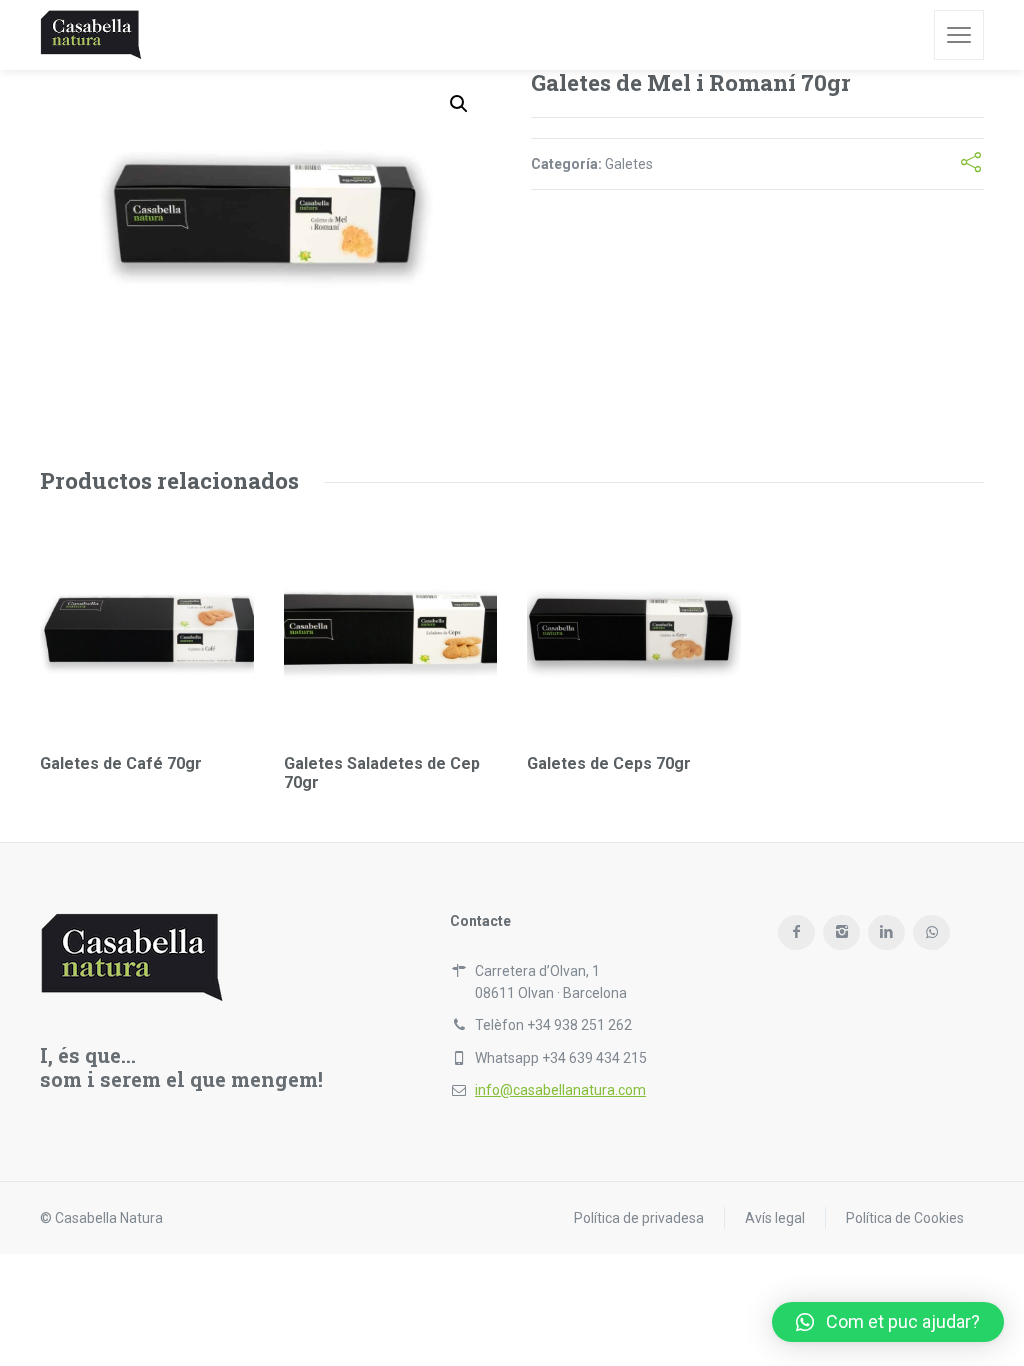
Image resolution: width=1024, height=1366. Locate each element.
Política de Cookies (905, 1218)
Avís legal (775, 1218)
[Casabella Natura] (91, 35)
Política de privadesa (639, 1218)
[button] (888, 1322)
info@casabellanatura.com (560, 1090)
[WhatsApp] (931, 932)
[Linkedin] (886, 932)
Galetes (629, 164)
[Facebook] (796, 932)
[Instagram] (841, 932)
